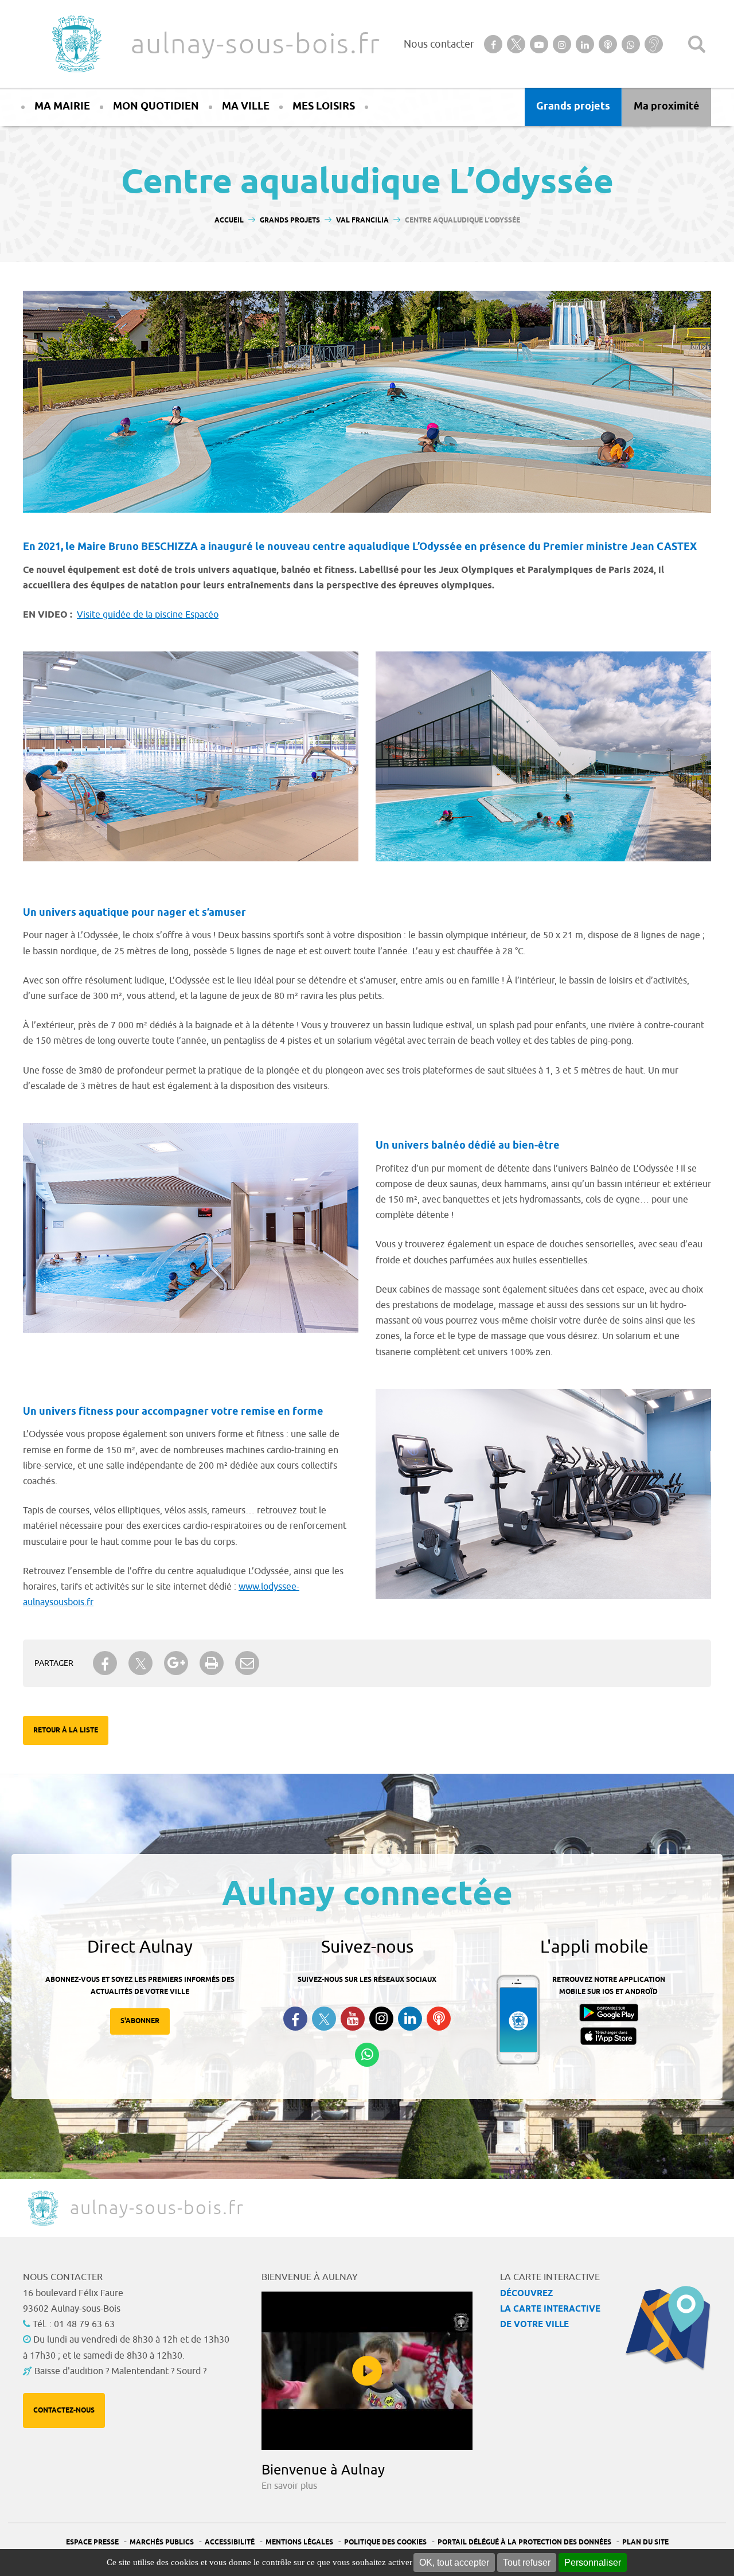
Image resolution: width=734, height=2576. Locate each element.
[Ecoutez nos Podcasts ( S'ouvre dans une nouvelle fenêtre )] (439, 2019)
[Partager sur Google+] (176, 1663)
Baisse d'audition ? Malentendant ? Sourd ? (120, 2371)
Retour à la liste (66, 1730)
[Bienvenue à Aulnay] (367, 2371)
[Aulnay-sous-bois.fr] (76, 44)
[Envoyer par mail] (247, 1663)
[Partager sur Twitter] (140, 1663)
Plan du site (645, 2542)
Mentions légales (299, 2542)
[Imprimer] (212, 1663)
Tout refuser (527, 2563)
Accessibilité (230, 2542)
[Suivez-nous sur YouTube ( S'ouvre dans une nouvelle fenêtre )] (353, 2019)
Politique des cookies (385, 2542)
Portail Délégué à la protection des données (524, 2542)
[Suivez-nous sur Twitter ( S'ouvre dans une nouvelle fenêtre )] (324, 2019)
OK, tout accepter (454, 2563)
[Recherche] (697, 44)
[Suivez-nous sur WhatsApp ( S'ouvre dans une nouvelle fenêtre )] (367, 2055)
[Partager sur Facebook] (105, 1663)
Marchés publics (162, 2542)
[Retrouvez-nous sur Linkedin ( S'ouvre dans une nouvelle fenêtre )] (410, 2019)
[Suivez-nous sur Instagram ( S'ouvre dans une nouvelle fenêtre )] (381, 2019)
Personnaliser (593, 2563)
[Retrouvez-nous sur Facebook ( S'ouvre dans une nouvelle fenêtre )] (295, 2019)
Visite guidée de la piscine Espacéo (148, 615)
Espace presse (92, 2542)
